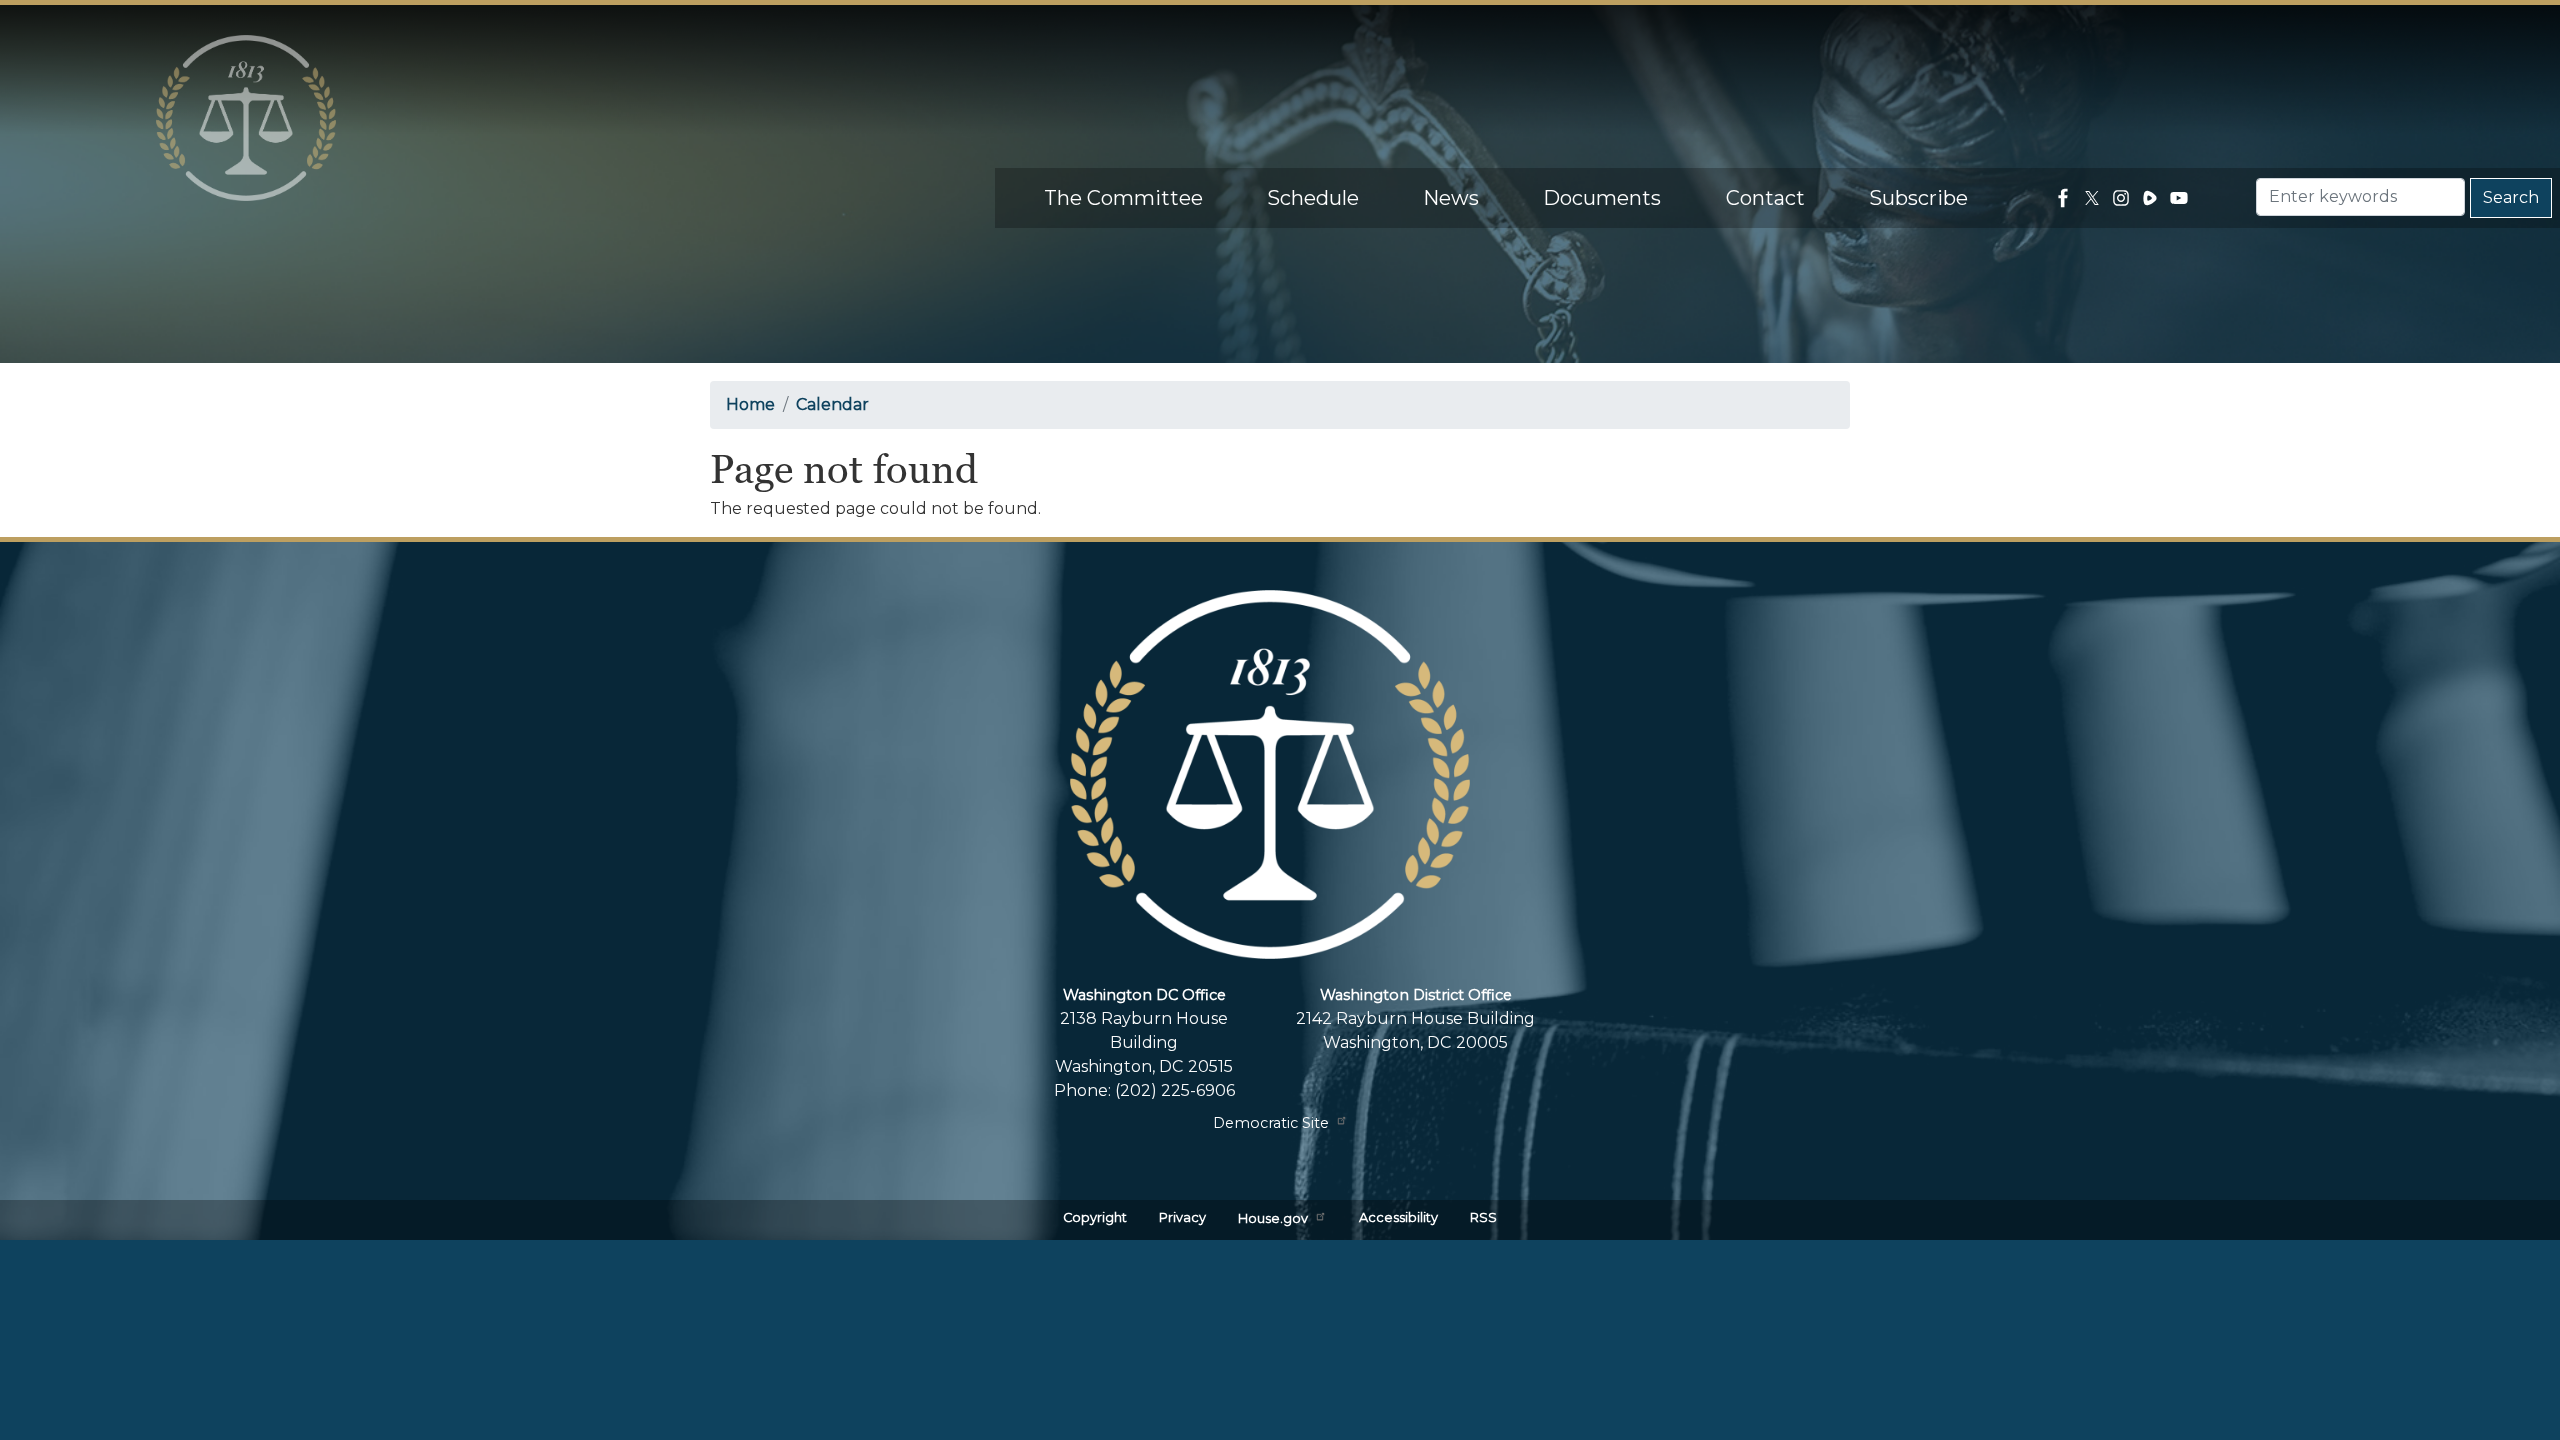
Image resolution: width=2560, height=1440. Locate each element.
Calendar (832, 404)
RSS (1483, 1217)
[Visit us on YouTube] (2181, 198)
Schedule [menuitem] (1313, 198)
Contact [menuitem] (1765, 198)
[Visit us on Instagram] (2123, 198)
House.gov (1273, 1219)
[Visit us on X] (2094, 198)
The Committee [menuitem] (1123, 198)
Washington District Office (1416, 995)
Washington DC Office (1144, 995)
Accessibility (1398, 1217)
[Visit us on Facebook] (2065, 198)
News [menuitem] (1451, 198)
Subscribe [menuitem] (1918, 198)
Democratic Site (1271, 1123)
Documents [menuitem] (1602, 198)
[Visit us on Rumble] (2152, 198)
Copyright (1095, 1217)
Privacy (1182, 1217)
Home (750, 404)
